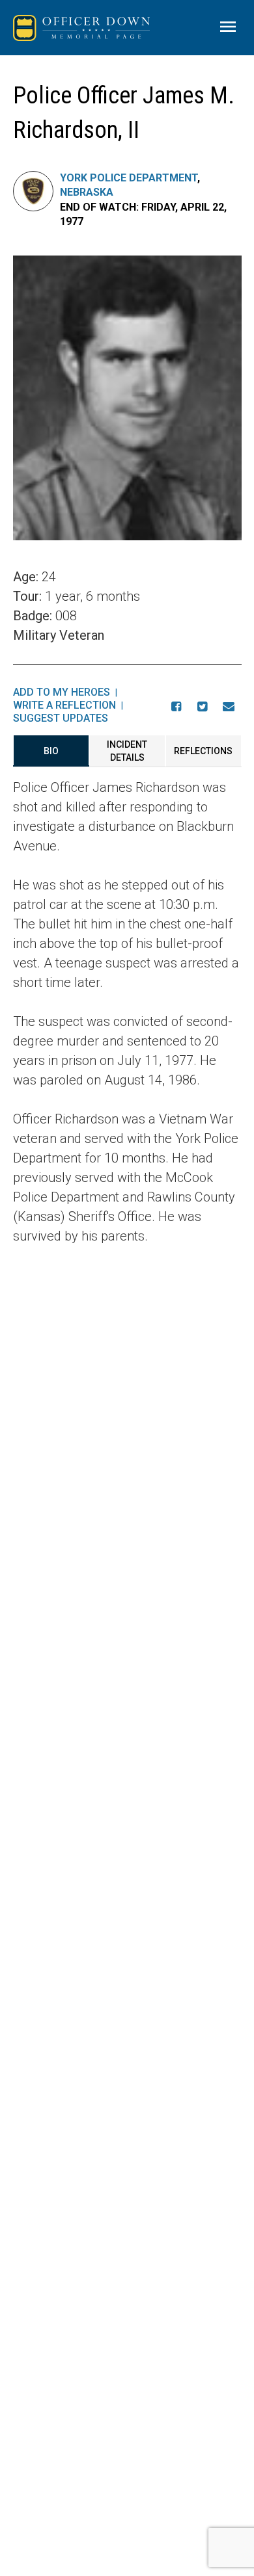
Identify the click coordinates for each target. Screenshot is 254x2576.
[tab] (51, 751)
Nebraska (87, 192)
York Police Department (129, 178)
